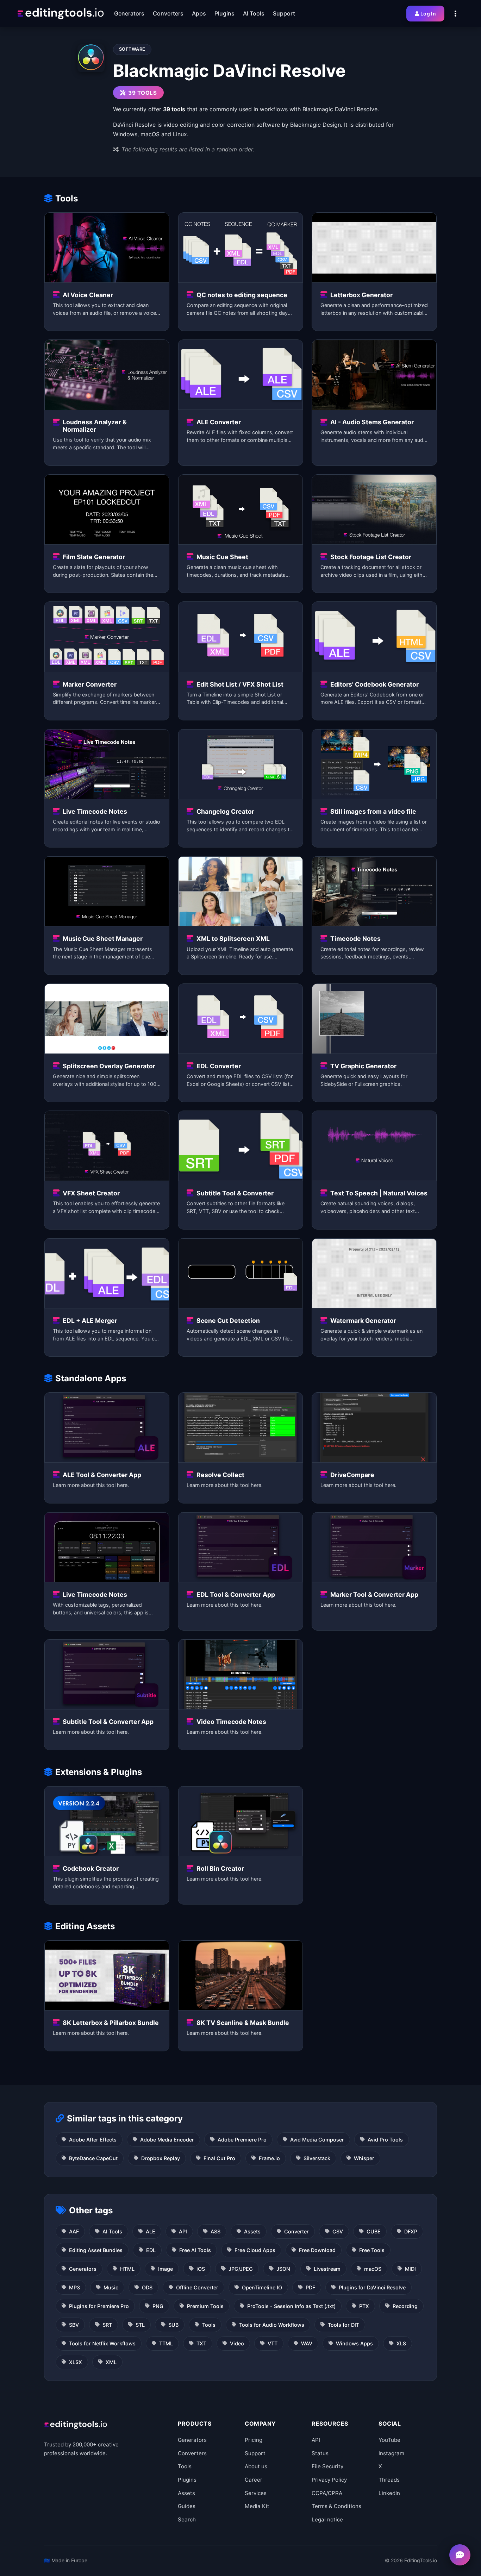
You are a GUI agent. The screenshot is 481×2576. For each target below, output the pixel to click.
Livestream (327, 2269)
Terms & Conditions (336, 2506)
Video (237, 2343)
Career (254, 2480)
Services (256, 2493)
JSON (283, 2269)
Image (165, 2269)
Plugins (187, 2480)
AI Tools (112, 2231)
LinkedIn (389, 2493)
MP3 (74, 2287)
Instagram (391, 2453)
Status (320, 2453)
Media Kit (257, 2506)
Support (255, 2453)
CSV (338, 2231)
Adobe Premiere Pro (242, 2140)
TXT (201, 2343)
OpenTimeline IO (262, 2287)
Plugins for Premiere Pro (99, 2306)
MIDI (410, 2269)
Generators (83, 2269)
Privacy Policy (329, 2480)
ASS (215, 2231)
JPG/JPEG (241, 2269)
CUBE (374, 2231)
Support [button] (284, 13)
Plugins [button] (224, 13)
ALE (151, 2231)
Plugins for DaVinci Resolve (372, 2287)
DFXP (411, 2231)
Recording (405, 2306)
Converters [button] (168, 13)
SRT (107, 2325)
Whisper (364, 2158)
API (183, 2231)
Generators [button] (129, 13)
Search (187, 2519)
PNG (158, 2306)
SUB (173, 2325)
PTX (364, 2306)
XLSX (76, 2362)
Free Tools (372, 2250)
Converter (296, 2231)
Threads (389, 2480)
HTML (127, 2269)
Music (111, 2287)
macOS (373, 2269)
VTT (273, 2343)
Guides (187, 2506)
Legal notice (327, 2519)
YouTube (389, 2440)
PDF (310, 2287)
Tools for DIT (343, 2325)
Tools (209, 2325)
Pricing (254, 2440)
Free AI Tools (195, 2250)
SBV (74, 2325)
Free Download (317, 2250)
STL (140, 2325)
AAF (74, 2231)
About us (256, 2466)
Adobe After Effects (93, 2140)
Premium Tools (205, 2306)
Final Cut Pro (219, 2158)
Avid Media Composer (317, 2140)
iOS (201, 2269)
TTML (166, 2343)
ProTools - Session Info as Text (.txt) (291, 2306)
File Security (327, 2466)
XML (111, 2362)
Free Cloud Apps (255, 2250)
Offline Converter (197, 2287)
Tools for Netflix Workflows (102, 2343)
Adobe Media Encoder (167, 2140)
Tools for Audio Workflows (272, 2325)
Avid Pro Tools (385, 2140)
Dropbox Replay (161, 2158)
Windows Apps (354, 2343)
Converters (192, 2453)
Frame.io (269, 2158)
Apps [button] (199, 13)
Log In (428, 14)
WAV (307, 2343)
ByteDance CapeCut (93, 2158)
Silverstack (317, 2158)
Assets (252, 2231)
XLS (401, 2343)
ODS (147, 2287)
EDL (151, 2250)
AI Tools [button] (254, 13)
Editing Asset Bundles (96, 2250)
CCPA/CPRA (327, 2493)
